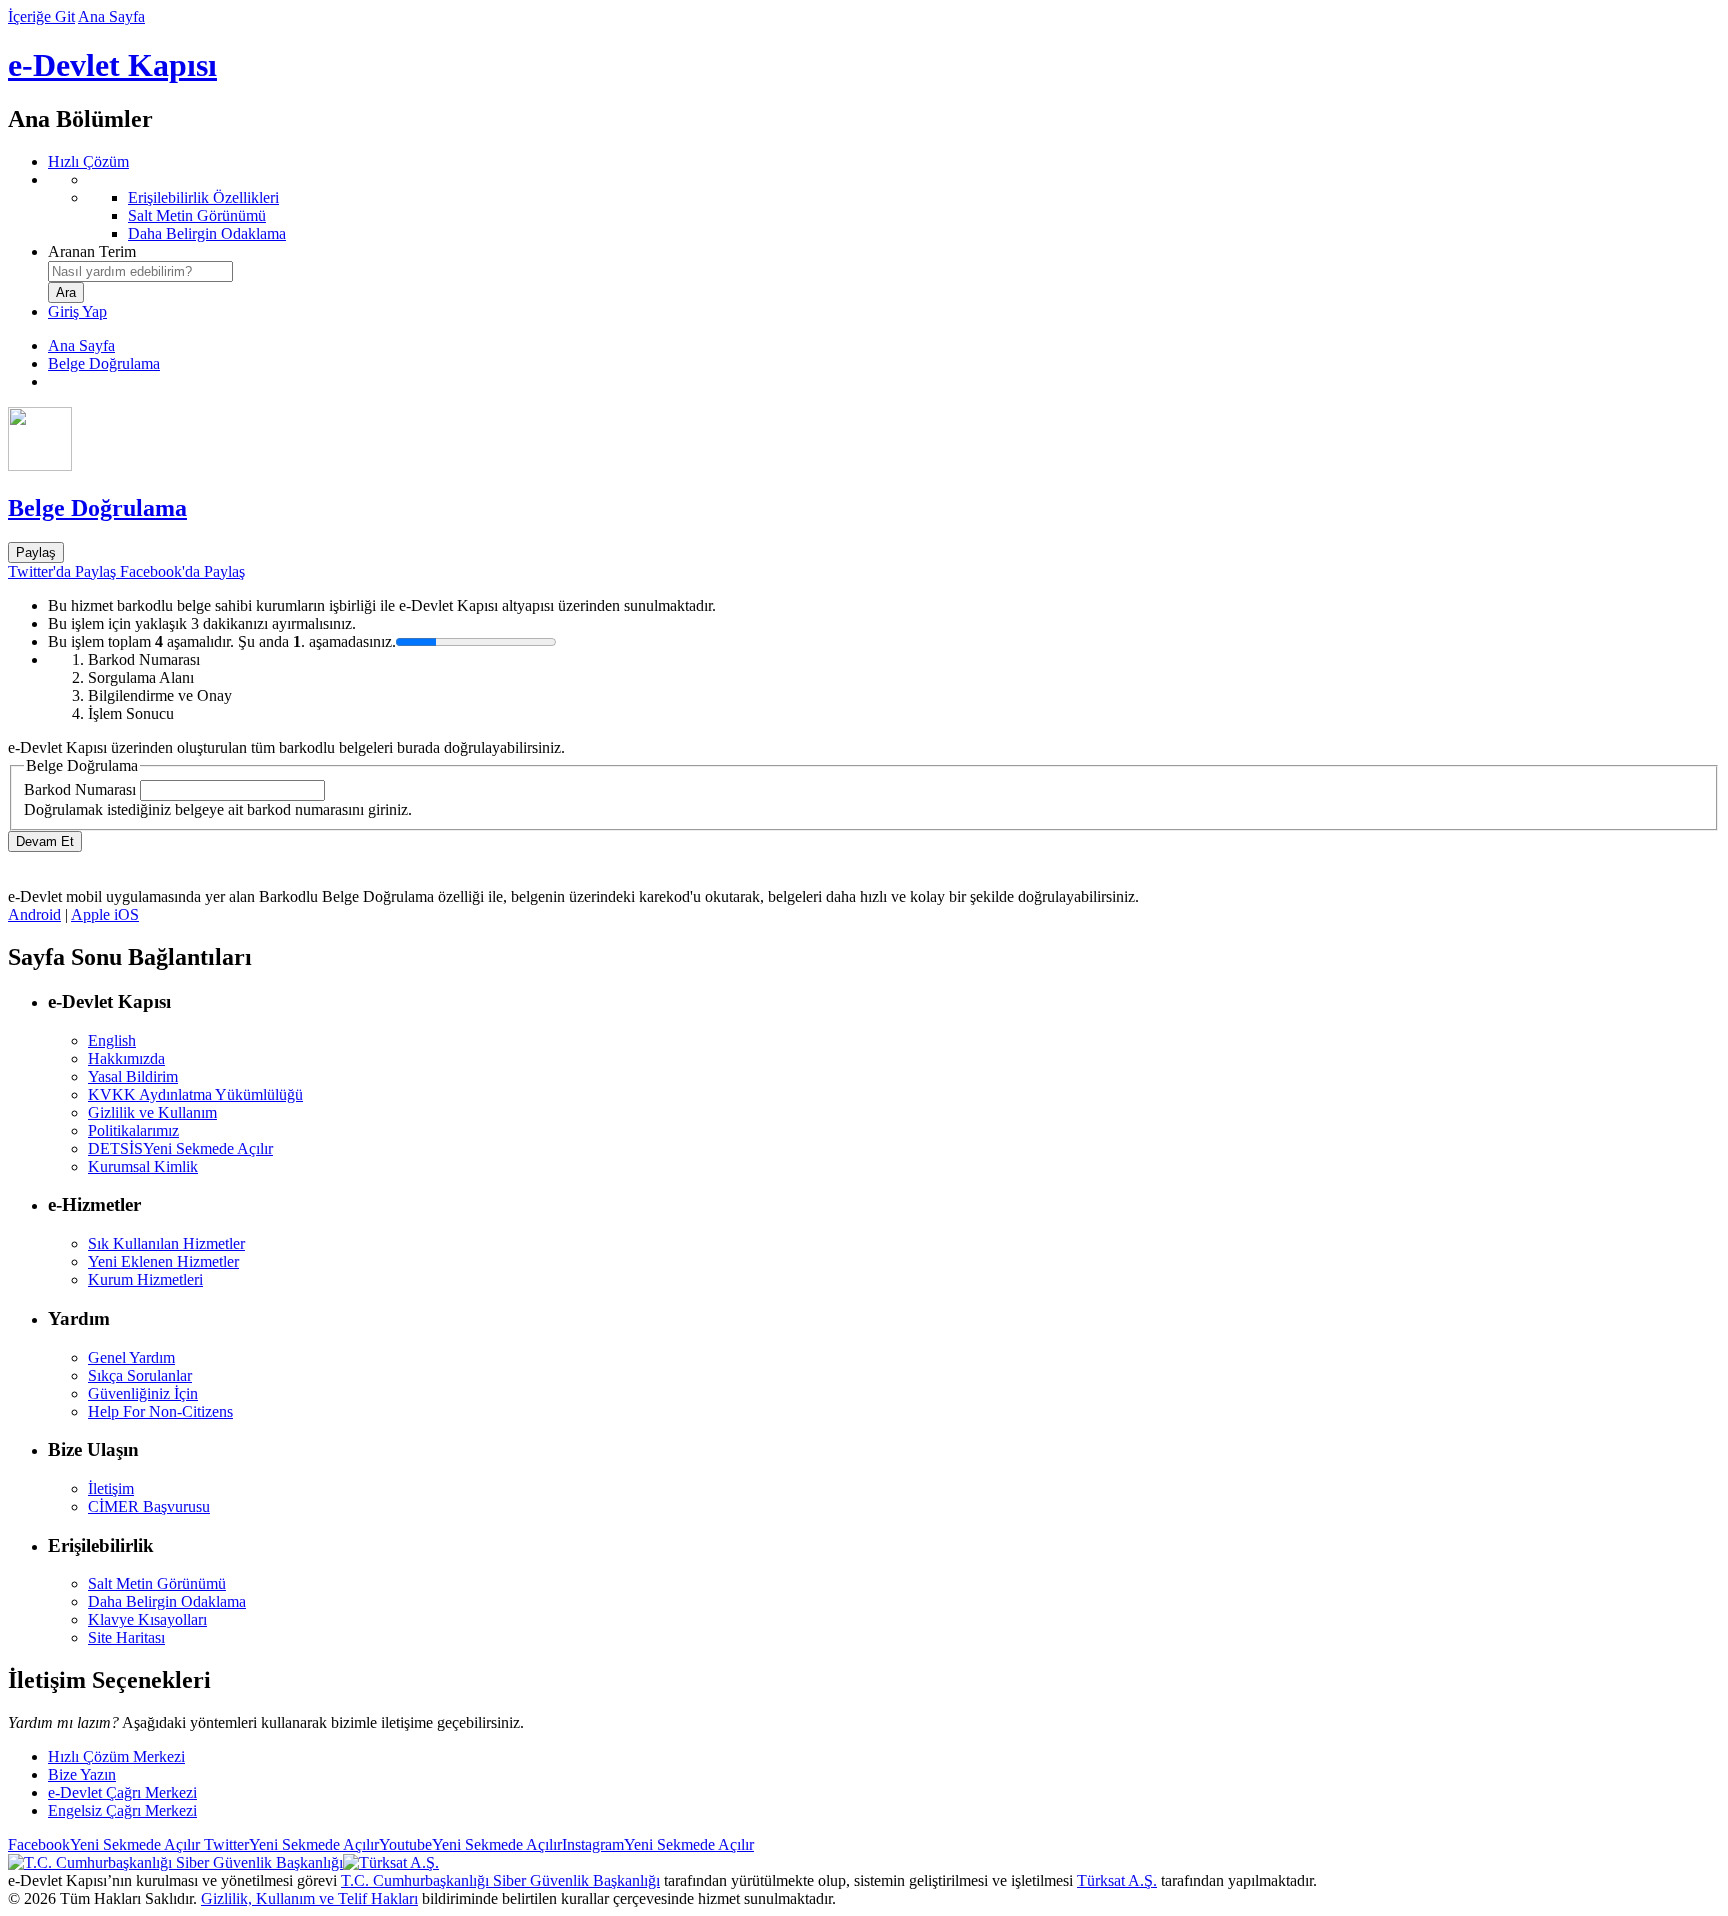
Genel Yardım (131, 1357)
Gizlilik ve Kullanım (152, 1112)
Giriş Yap (77, 311)
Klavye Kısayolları (147, 1619)
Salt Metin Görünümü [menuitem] (197, 215)
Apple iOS (105, 914)
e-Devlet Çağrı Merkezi (122, 1792)
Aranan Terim (92, 251)
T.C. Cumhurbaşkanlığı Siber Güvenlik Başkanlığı (500, 1880)
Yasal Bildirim (133, 1076)
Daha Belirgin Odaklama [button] (167, 1601)
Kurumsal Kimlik (143, 1166)
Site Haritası (126, 1637)
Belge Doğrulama (104, 363)
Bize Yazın (82, 1774)
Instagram (658, 1844)
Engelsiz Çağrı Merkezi (122, 1810)
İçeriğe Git (41, 16)
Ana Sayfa (111, 16)
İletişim (111, 1488)
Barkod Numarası (80, 789)
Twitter (289, 1844)
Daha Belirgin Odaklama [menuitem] (207, 233)
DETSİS (180, 1148)
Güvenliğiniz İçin (143, 1393)
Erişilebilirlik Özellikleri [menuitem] (203, 197)
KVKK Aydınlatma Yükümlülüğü (195, 1094)
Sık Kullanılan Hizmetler (166, 1243)
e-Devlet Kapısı (112, 65)
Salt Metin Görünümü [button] (157, 1583)
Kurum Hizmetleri (145, 1279)
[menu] (884, 207)
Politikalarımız (133, 1130)
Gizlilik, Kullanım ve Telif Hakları (309, 1898)
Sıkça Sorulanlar (140, 1375)
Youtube (470, 1844)
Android (34, 914)
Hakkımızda (126, 1058)
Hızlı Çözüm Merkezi (116, 1756)
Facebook (104, 1844)
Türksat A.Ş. (1117, 1880)
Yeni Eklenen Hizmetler (163, 1261)
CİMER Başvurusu (149, 1506)
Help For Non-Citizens (160, 1411)
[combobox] (140, 271)
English (112, 1040)
